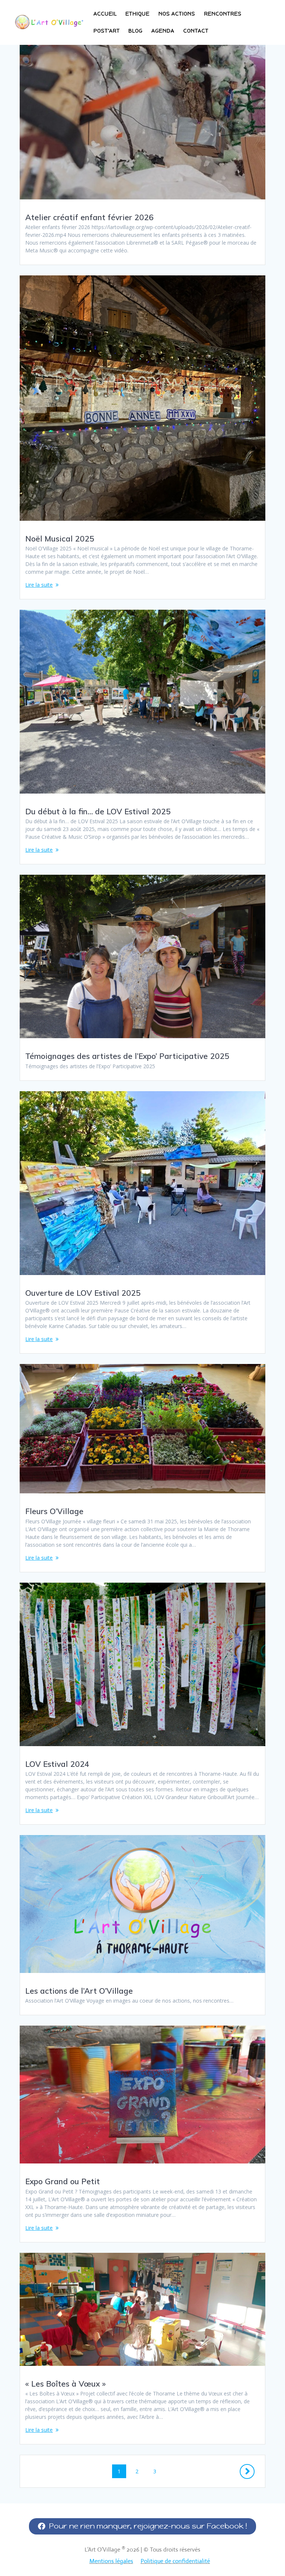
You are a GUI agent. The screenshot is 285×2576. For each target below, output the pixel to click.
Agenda (163, 31)
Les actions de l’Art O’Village (79, 1991)
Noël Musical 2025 (60, 539)
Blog (135, 31)
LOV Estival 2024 (57, 1764)
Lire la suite (39, 585)
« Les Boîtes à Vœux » (65, 2384)
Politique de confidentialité (175, 2561)
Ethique (137, 14)
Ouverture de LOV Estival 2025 (83, 1293)
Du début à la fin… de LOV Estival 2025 (98, 811)
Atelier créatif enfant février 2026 (89, 217)
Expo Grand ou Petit (63, 2181)
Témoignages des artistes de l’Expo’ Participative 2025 (127, 1056)
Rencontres (223, 14)
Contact (196, 31)
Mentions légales (111, 2561)
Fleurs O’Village (54, 1511)
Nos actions (177, 14)
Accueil (105, 14)
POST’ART (107, 31)
